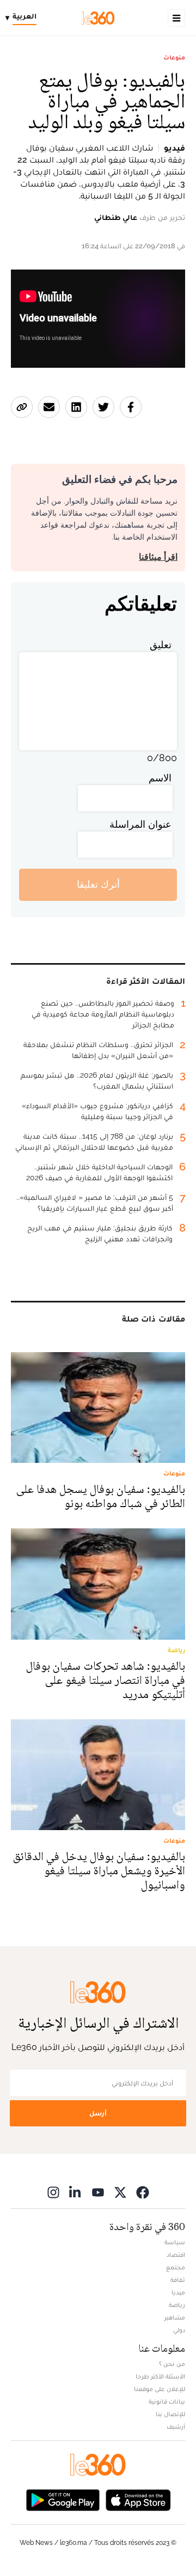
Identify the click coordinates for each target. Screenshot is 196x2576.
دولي (179, 2330)
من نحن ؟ (172, 2364)
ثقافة (178, 2280)
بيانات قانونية (167, 2401)
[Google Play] (63, 2499)
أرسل (98, 2113)
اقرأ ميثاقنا (158, 557)
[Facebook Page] (143, 2192)
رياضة (177, 2305)
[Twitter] (120, 2192)
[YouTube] (98, 2192)
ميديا (178, 2292)
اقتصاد (176, 2255)
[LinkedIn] (76, 2192)
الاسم (160, 778)
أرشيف (176, 2426)
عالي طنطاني (116, 217)
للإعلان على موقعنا (160, 2389)
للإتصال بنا (170, 2414)
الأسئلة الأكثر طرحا (160, 2376)
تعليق (161, 645)
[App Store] (138, 2499)
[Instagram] (53, 2192)
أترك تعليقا (98, 884)
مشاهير (175, 2317)
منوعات (174, 57)
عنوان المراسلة (140, 824)
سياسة (175, 2242)
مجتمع (176, 2267)
